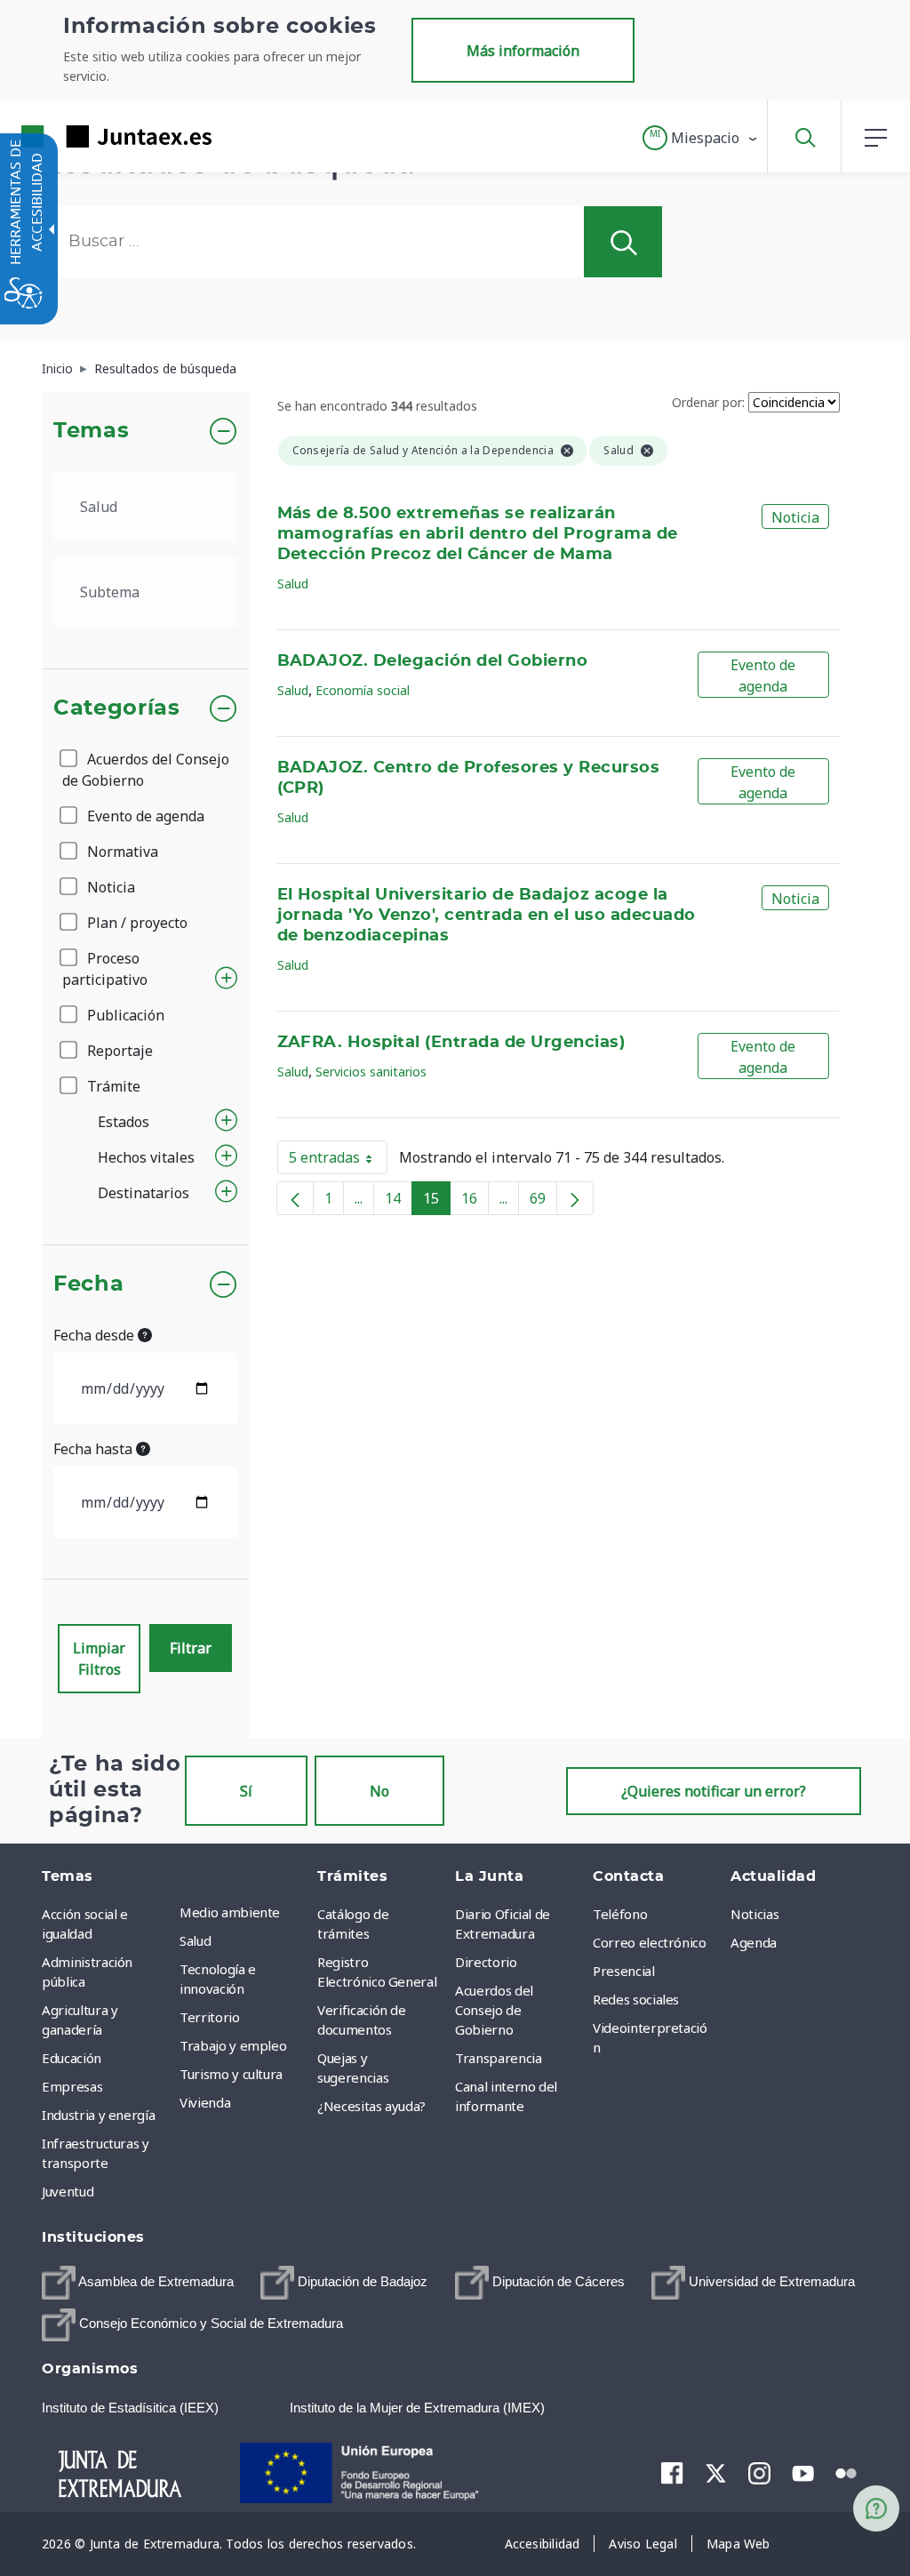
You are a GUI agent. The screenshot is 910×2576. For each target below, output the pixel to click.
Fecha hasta (95, 1449)
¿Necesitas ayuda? (371, 2106)
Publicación (124, 1015)
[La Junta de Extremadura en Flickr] (846, 2472)
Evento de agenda (144, 816)
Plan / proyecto (136, 923)
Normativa (121, 852)
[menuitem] (244, 1912)
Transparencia (498, 2058)
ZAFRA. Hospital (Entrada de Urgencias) (451, 1043)
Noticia (109, 887)
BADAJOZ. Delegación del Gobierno (433, 661)
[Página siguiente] (575, 1198)
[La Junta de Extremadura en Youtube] (803, 2472)
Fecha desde (96, 1335)
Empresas (72, 2086)
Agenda (754, 1942)
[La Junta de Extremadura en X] (716, 2473)
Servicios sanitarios (371, 1072)
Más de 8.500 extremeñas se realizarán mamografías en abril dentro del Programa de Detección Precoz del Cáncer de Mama (478, 534)
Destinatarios (144, 1193)
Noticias (754, 1914)
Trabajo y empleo (233, 2045)
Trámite (112, 1086)
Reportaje (118, 1051)
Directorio (486, 1962)
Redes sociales (636, 1999)
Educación (72, 2058)
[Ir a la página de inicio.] (84, 136)
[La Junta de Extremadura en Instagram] (759, 2473)
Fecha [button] (88, 1284)
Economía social (363, 690)
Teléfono (620, 1914)
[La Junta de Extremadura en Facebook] (672, 2473)
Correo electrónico (650, 1942)
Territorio (210, 2017)
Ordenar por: (708, 402)
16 (475, 1202)
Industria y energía (98, 2115)
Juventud (68, 2191)
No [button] (379, 1791)
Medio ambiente (230, 1912)
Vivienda (205, 2102)
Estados (124, 1122)
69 (543, 1202)
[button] (701, 138)
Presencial (624, 1971)
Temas (91, 431)
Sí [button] (246, 1791)
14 (399, 1202)
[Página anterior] (295, 1198)
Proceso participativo (105, 969)
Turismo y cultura (231, 2074)
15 (437, 1202)
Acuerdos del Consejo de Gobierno (146, 770)
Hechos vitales (146, 1157)
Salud (293, 584)
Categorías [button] (117, 708)
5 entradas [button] (338, 1161)
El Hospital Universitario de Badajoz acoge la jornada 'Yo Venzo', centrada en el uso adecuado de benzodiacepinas (487, 916)
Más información (523, 51)
